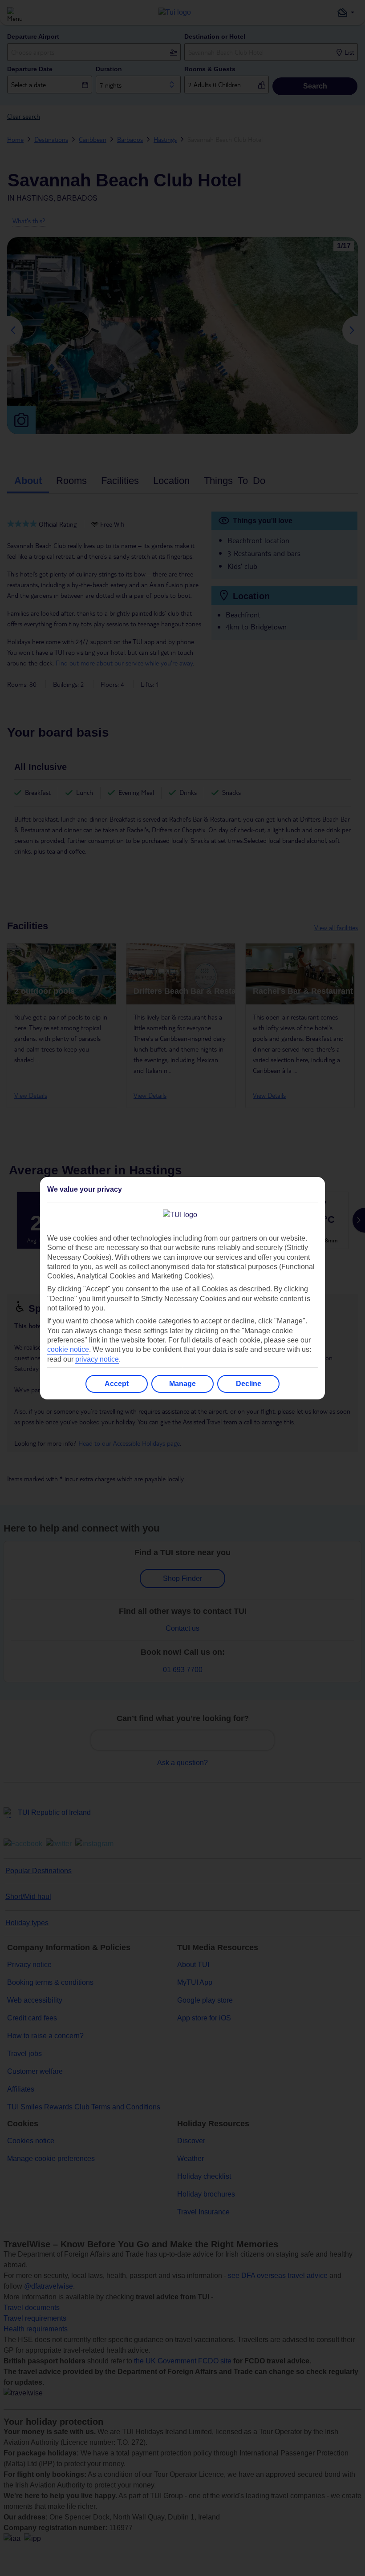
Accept (117, 1384)
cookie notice (68, 1349)
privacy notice (97, 1359)
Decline (249, 1384)
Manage (182, 1384)
